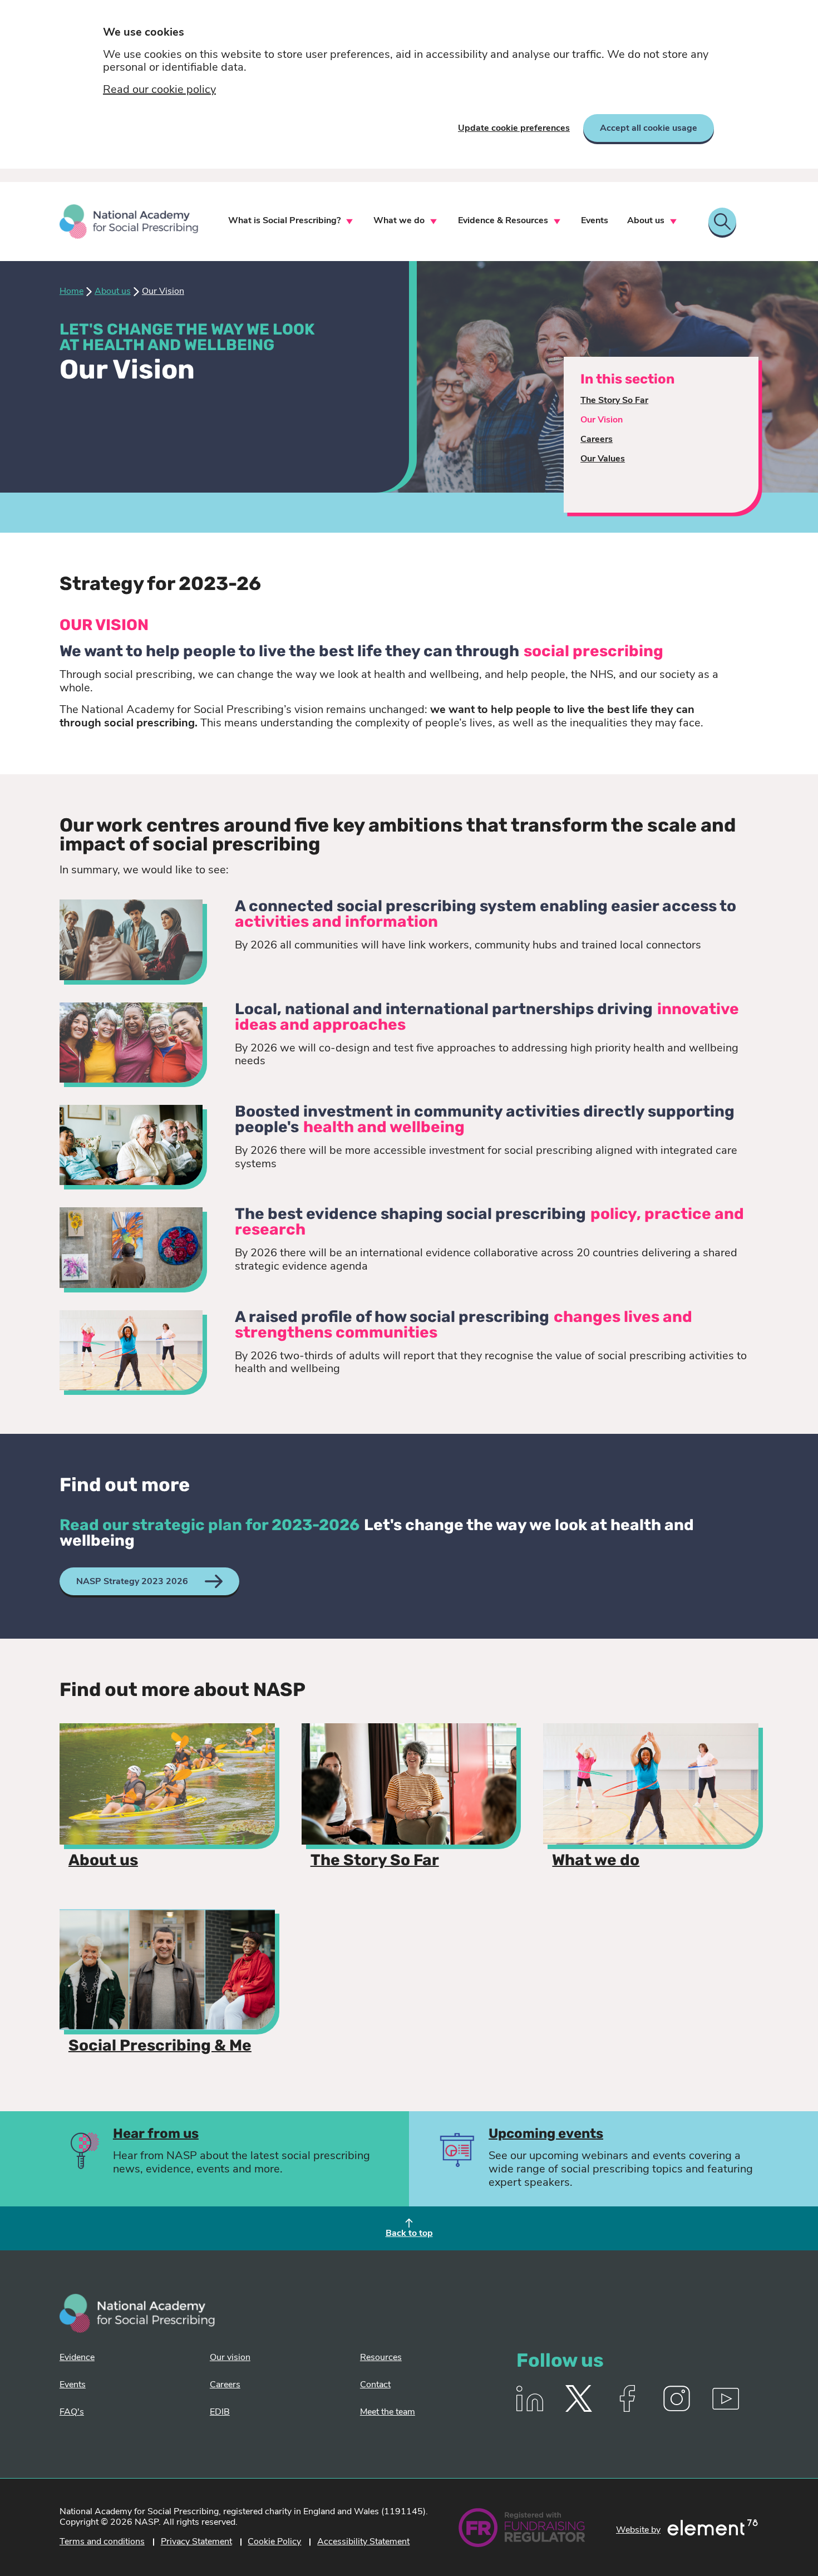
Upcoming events (546, 2135)
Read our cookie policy (159, 90)
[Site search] (722, 222)
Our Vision (602, 420)
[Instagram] (677, 2410)
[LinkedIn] (530, 2410)
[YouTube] (726, 2410)
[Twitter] (579, 2410)
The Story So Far (614, 401)
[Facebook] (628, 2410)
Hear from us (156, 2135)
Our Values (603, 459)
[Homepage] (129, 222)
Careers (597, 440)
